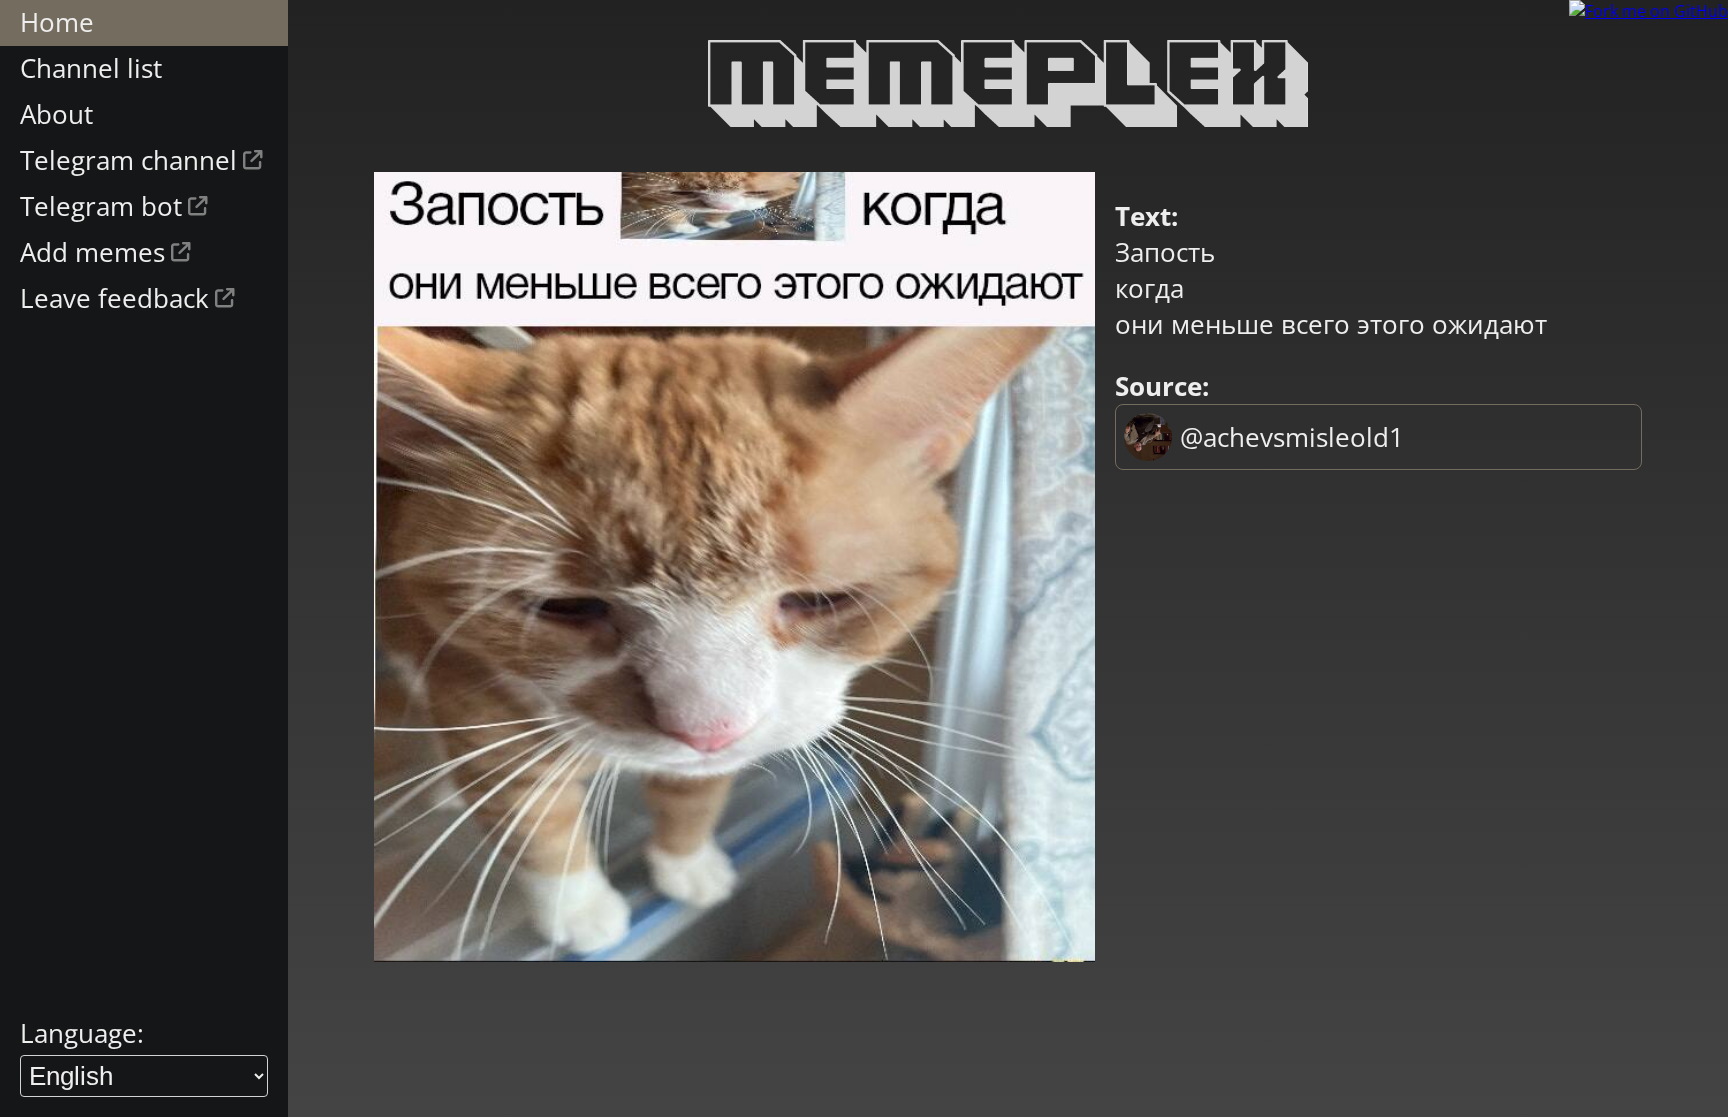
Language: (82, 1033)
